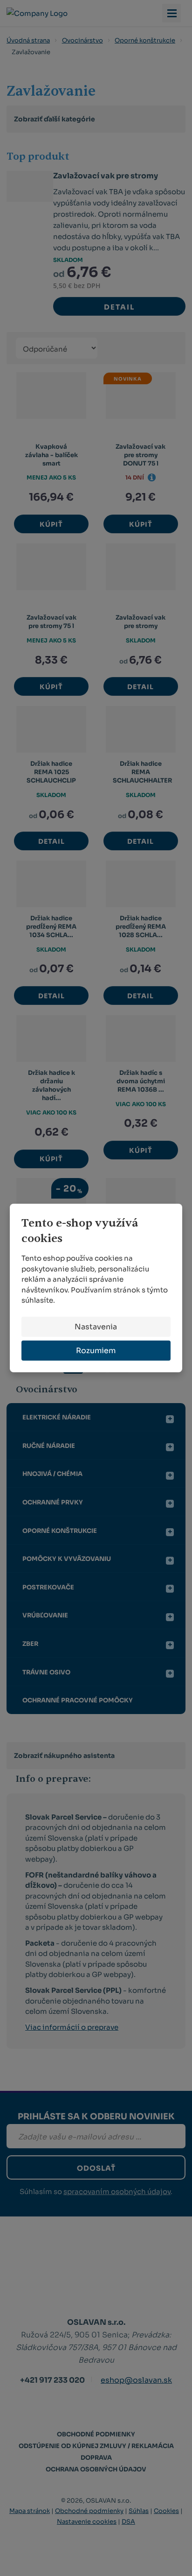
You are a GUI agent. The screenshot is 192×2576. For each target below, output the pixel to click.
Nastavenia (96, 1327)
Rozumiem (96, 1351)
